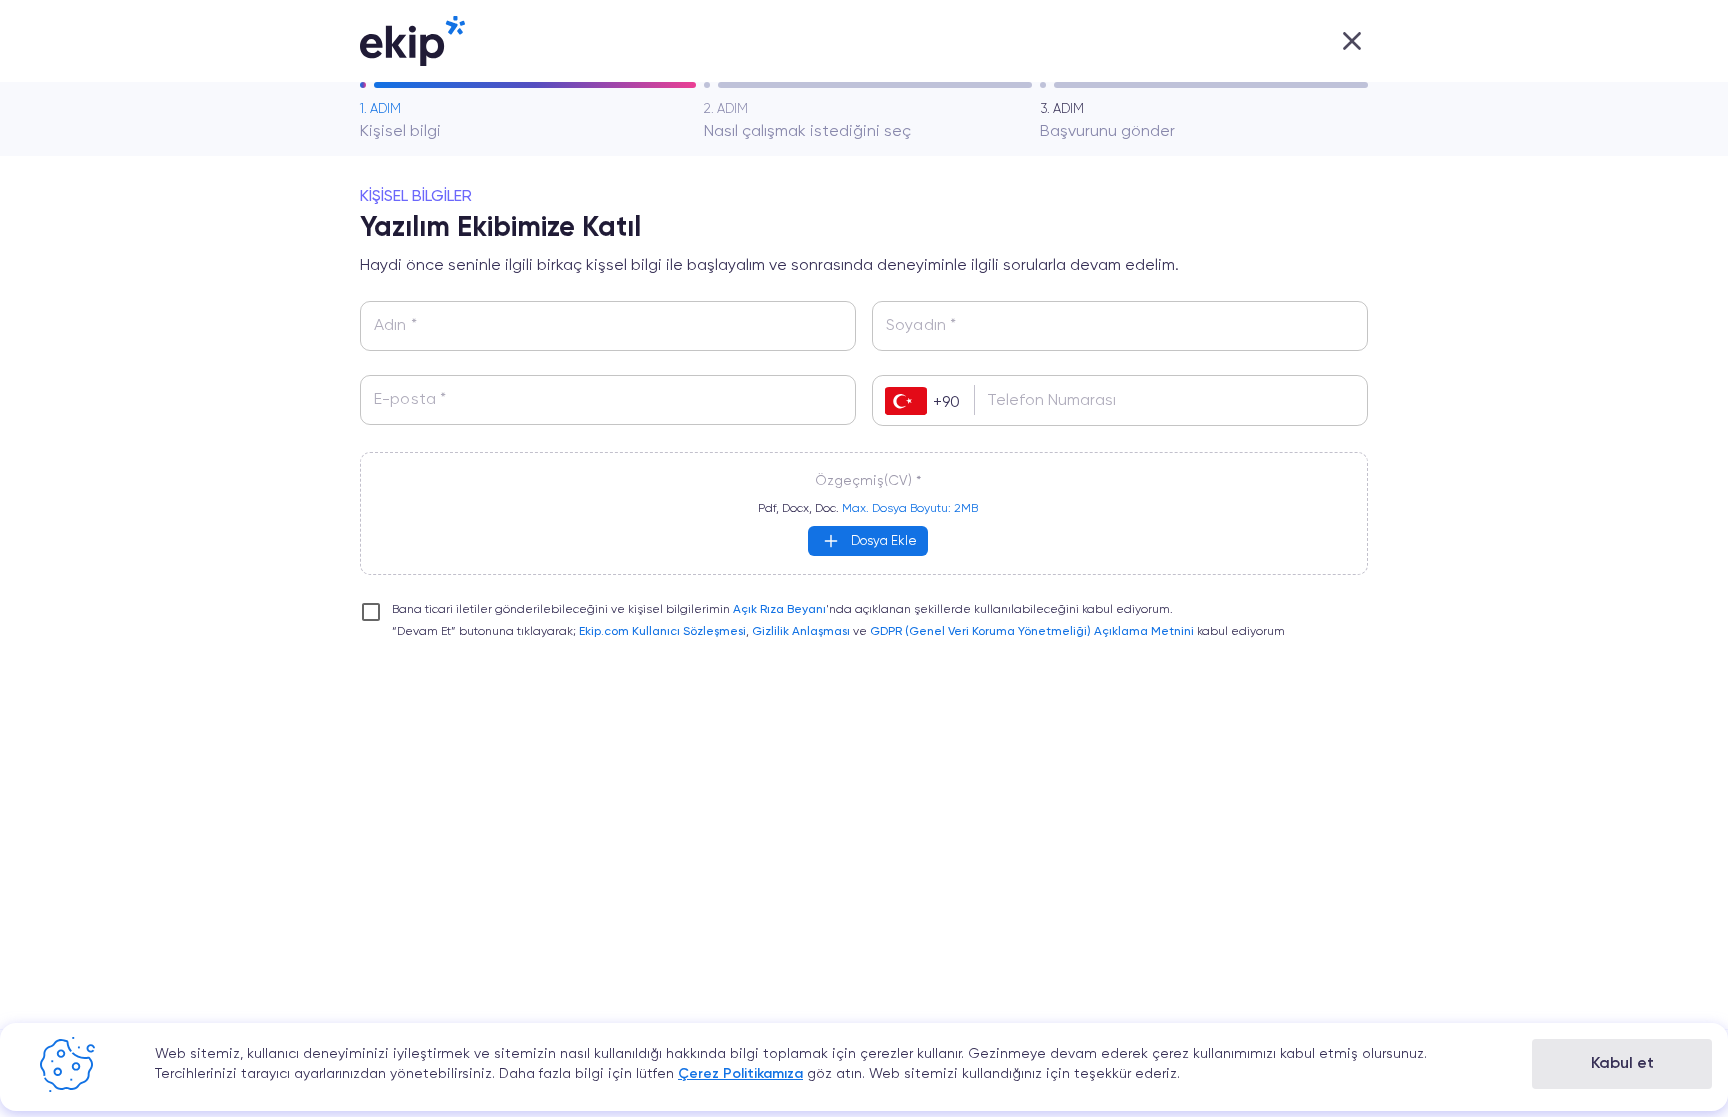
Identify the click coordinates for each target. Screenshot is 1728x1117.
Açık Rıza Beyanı (779, 610)
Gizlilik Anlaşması (801, 632)
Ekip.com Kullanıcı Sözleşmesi (662, 632)
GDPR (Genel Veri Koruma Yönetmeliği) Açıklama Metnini (1032, 632)
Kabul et (1622, 1064)
